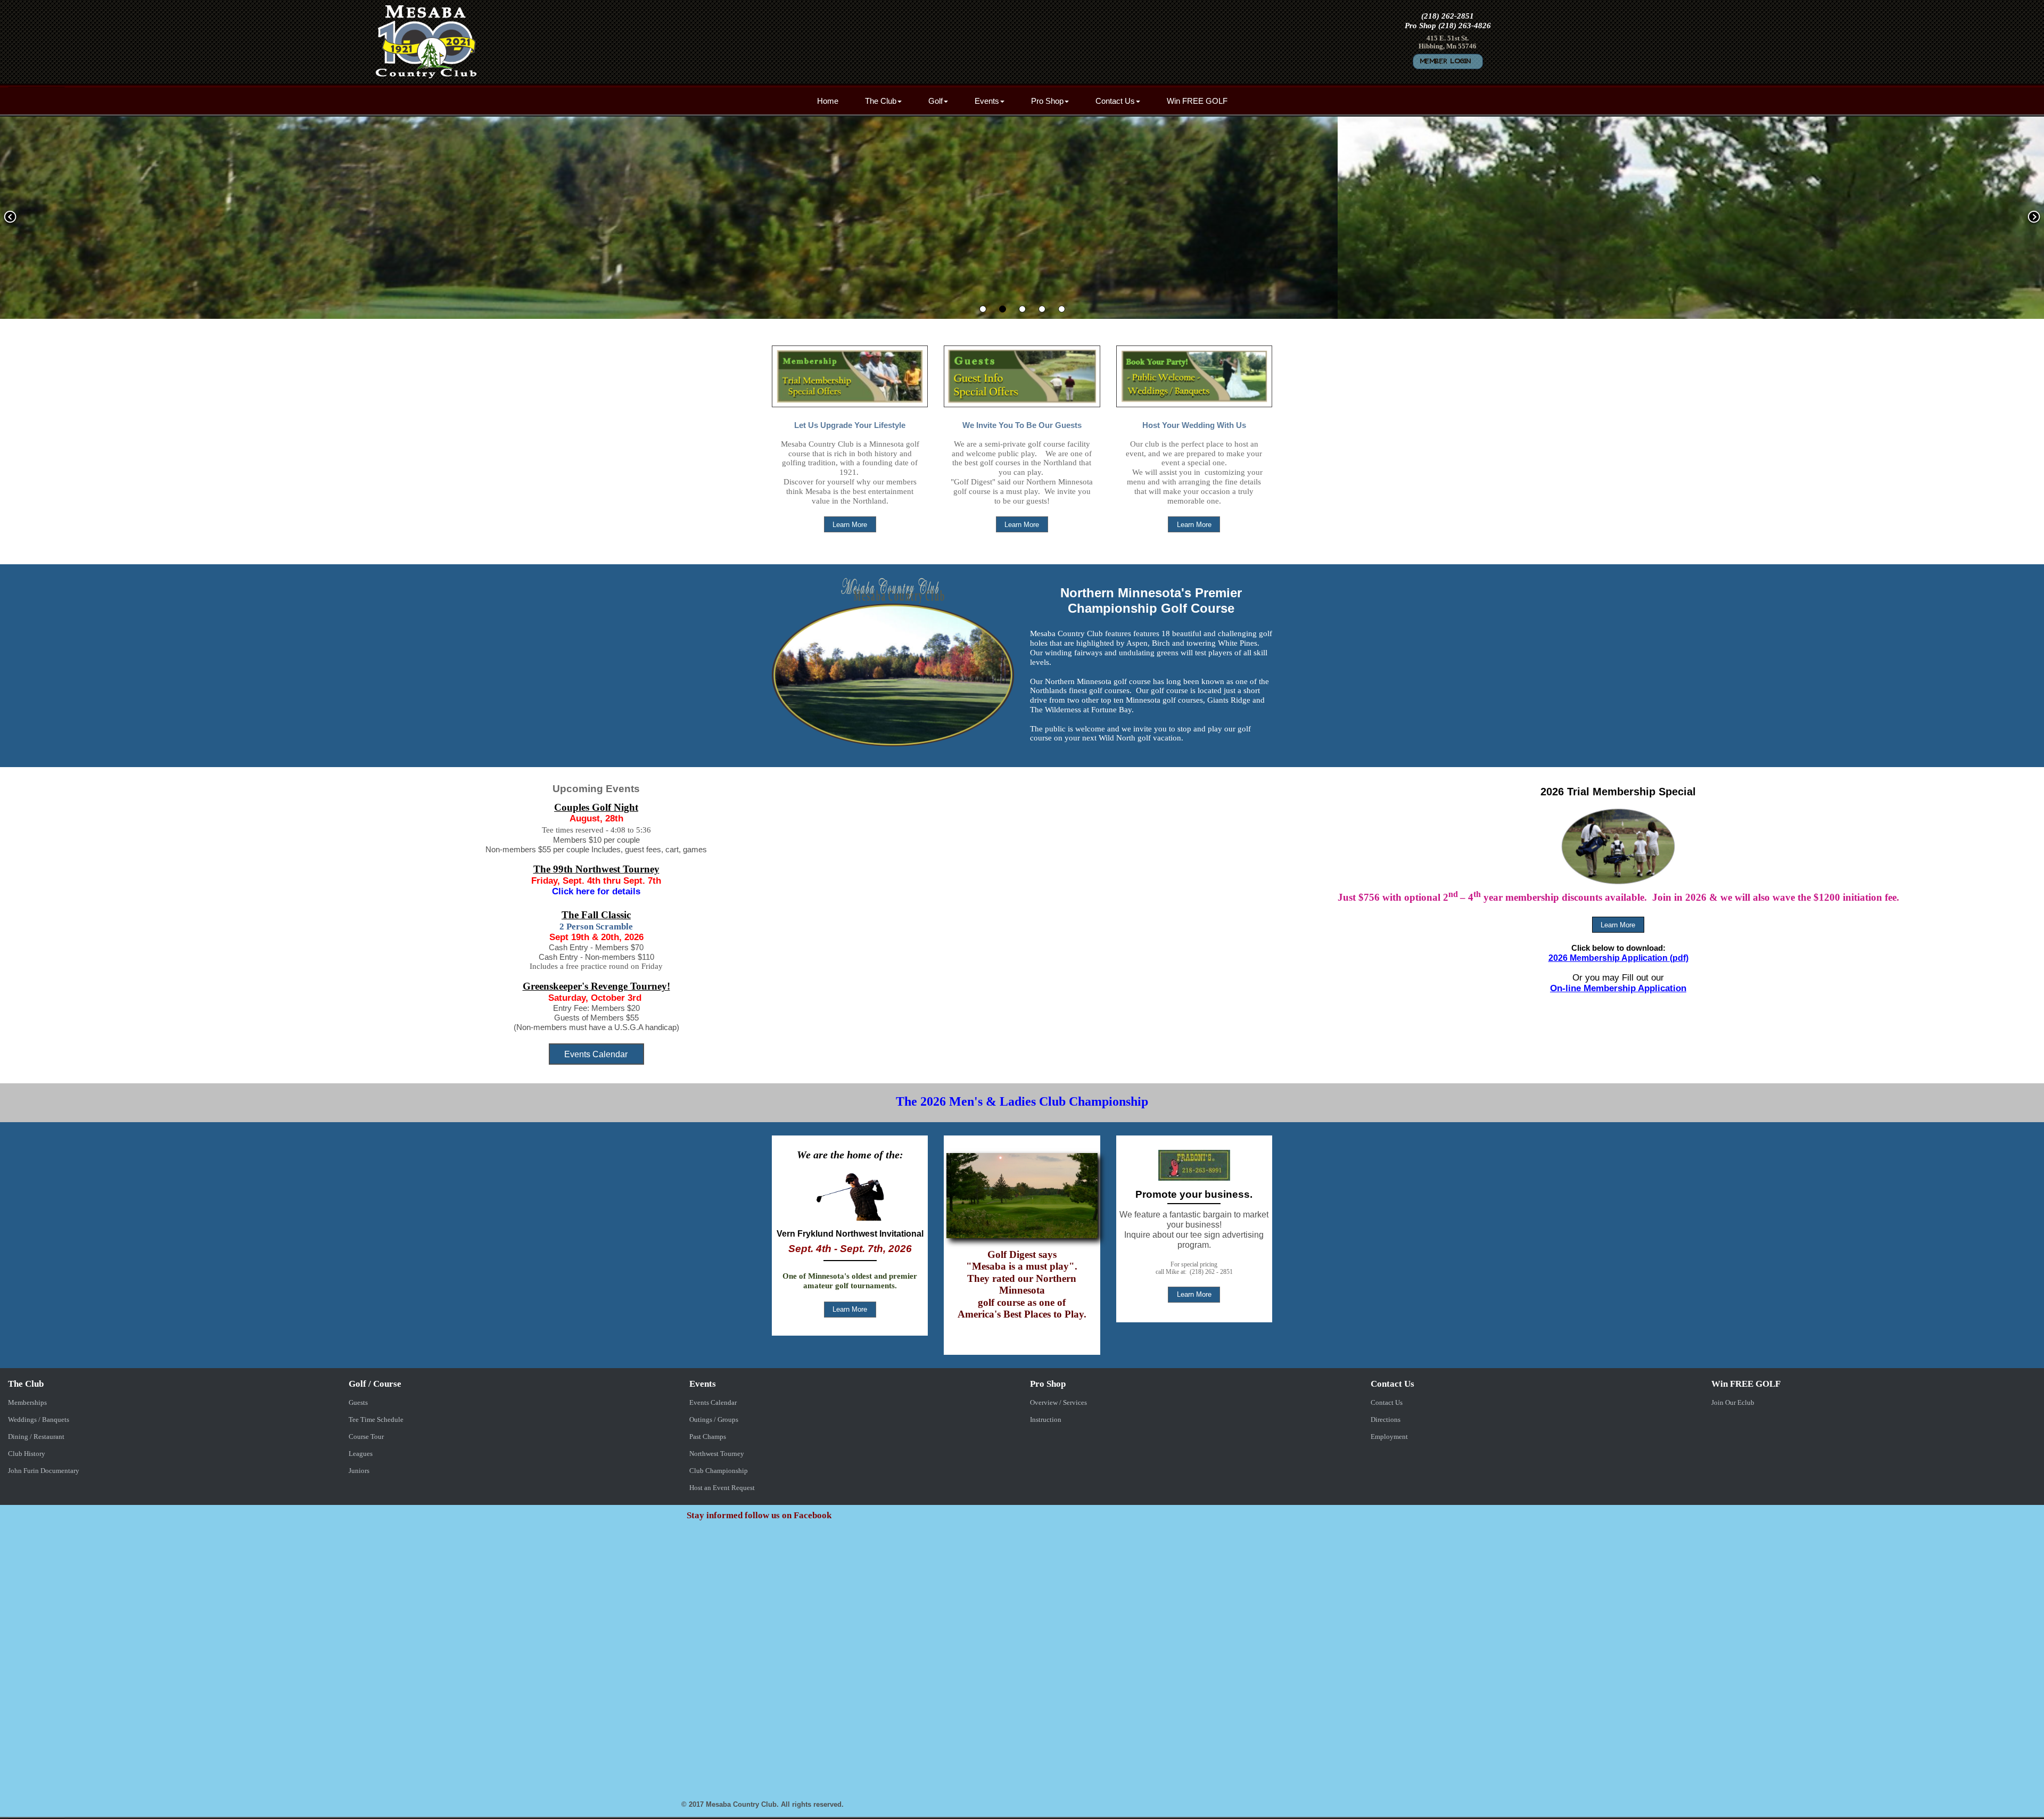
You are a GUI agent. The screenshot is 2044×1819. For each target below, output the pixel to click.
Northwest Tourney (717, 1454)
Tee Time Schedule (376, 1419)
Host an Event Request (722, 1488)
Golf (936, 101)
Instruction (1046, 1419)
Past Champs (708, 1437)
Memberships (27, 1402)
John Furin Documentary (44, 1471)
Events (987, 101)
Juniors (359, 1471)
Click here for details (596, 891)
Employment (1389, 1437)
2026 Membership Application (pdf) (1618, 958)
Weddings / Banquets (39, 1419)
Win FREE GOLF (1197, 101)
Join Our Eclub (1733, 1402)
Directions (1386, 1419)
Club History (27, 1454)
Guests (358, 1402)
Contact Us (1115, 101)
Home (828, 101)
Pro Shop (1047, 101)
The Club (881, 101)
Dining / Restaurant (36, 1437)
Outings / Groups (714, 1419)
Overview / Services (1058, 1402)
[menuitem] (828, 101)
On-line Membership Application (1618, 988)
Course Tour (366, 1437)
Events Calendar (713, 1402)
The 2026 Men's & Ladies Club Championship (1022, 1101)
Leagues (361, 1454)
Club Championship (719, 1471)
